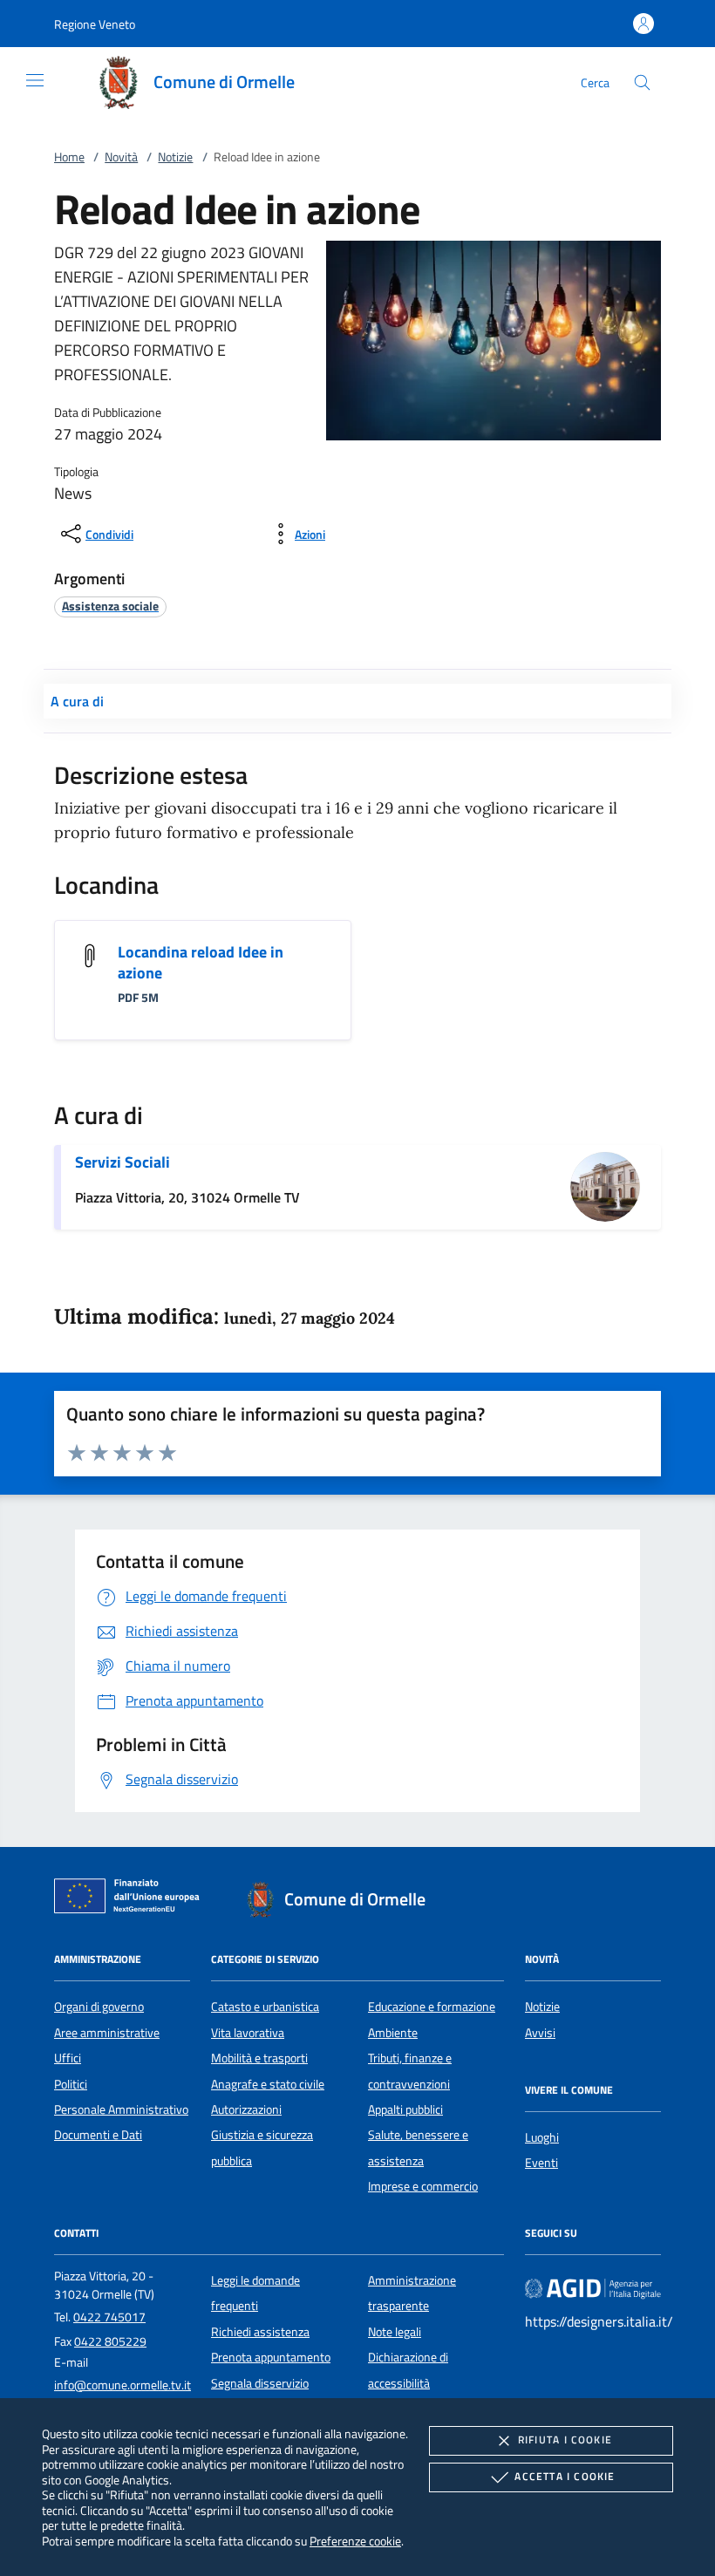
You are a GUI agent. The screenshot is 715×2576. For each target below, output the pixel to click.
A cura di (77, 701)
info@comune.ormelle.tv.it (123, 2385)
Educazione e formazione (432, 2007)
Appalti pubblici (405, 2109)
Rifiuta (565, 2440)
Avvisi (540, 2033)
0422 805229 (110, 2341)
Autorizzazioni (246, 2109)
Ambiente (393, 2033)
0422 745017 (109, 2317)
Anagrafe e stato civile (268, 2084)
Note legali (395, 2332)
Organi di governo (99, 2007)
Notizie (175, 157)
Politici (71, 2084)
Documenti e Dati (98, 2135)
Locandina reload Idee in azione (201, 962)
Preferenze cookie (355, 2541)
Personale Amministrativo (121, 2109)
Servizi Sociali (123, 1162)
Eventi (541, 2163)
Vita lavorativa (248, 2033)
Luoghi (542, 2137)
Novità (121, 157)
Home (69, 157)
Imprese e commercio (423, 2186)
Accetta (565, 2476)
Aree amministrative (107, 2033)
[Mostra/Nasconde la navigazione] (35, 80)
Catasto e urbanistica (265, 2007)
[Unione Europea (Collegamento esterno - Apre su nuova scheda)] (132, 1899)
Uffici (68, 2058)
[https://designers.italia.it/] (593, 2287)
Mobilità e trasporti (259, 2058)
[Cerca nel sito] (642, 82)
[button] (95, 24)
